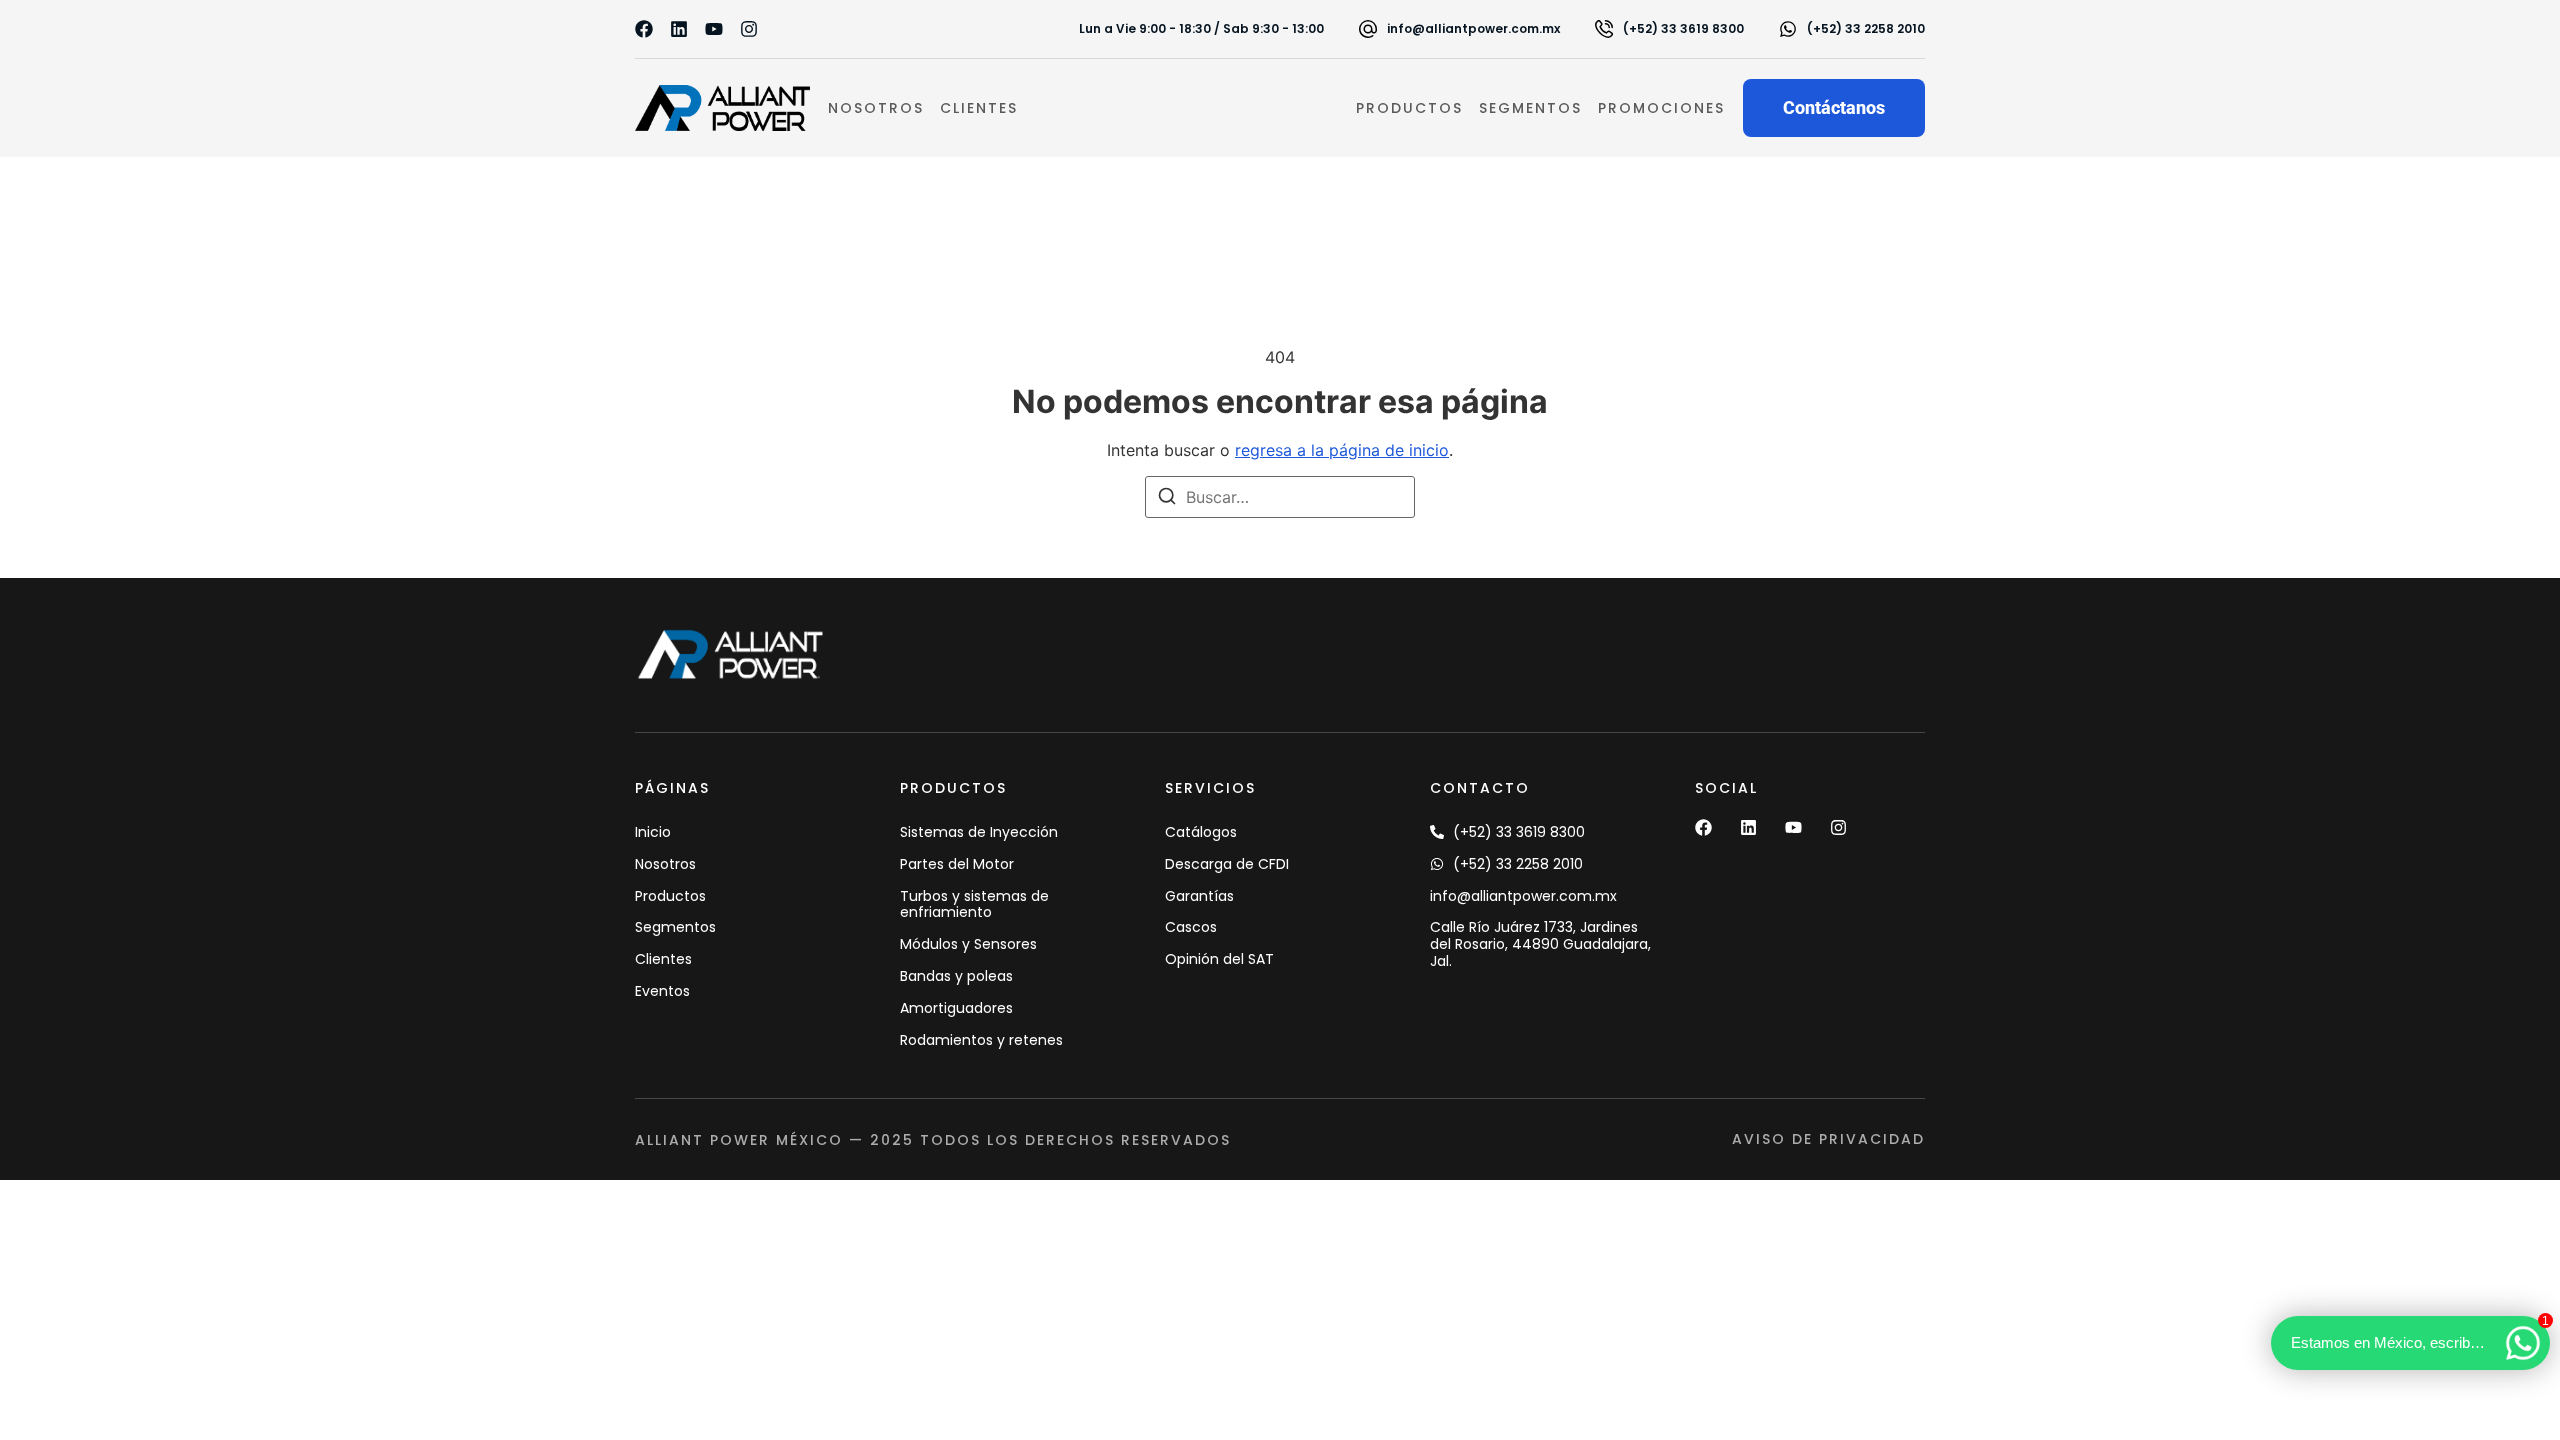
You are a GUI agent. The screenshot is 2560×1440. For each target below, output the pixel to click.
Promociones (1661, 108)
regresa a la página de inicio (1342, 450)
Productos (1409, 108)
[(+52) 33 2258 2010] (1788, 29)
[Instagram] (749, 29)
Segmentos (1530, 108)
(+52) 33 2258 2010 (1866, 28)
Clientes (979, 108)
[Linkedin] (679, 29)
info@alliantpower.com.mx (1473, 28)
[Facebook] (644, 29)
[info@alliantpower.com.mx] (1368, 29)
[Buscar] (1167, 499)
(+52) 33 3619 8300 (1683, 28)
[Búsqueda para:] (1280, 497)
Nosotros (876, 108)
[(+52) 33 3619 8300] (1604, 29)
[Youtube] (714, 29)
